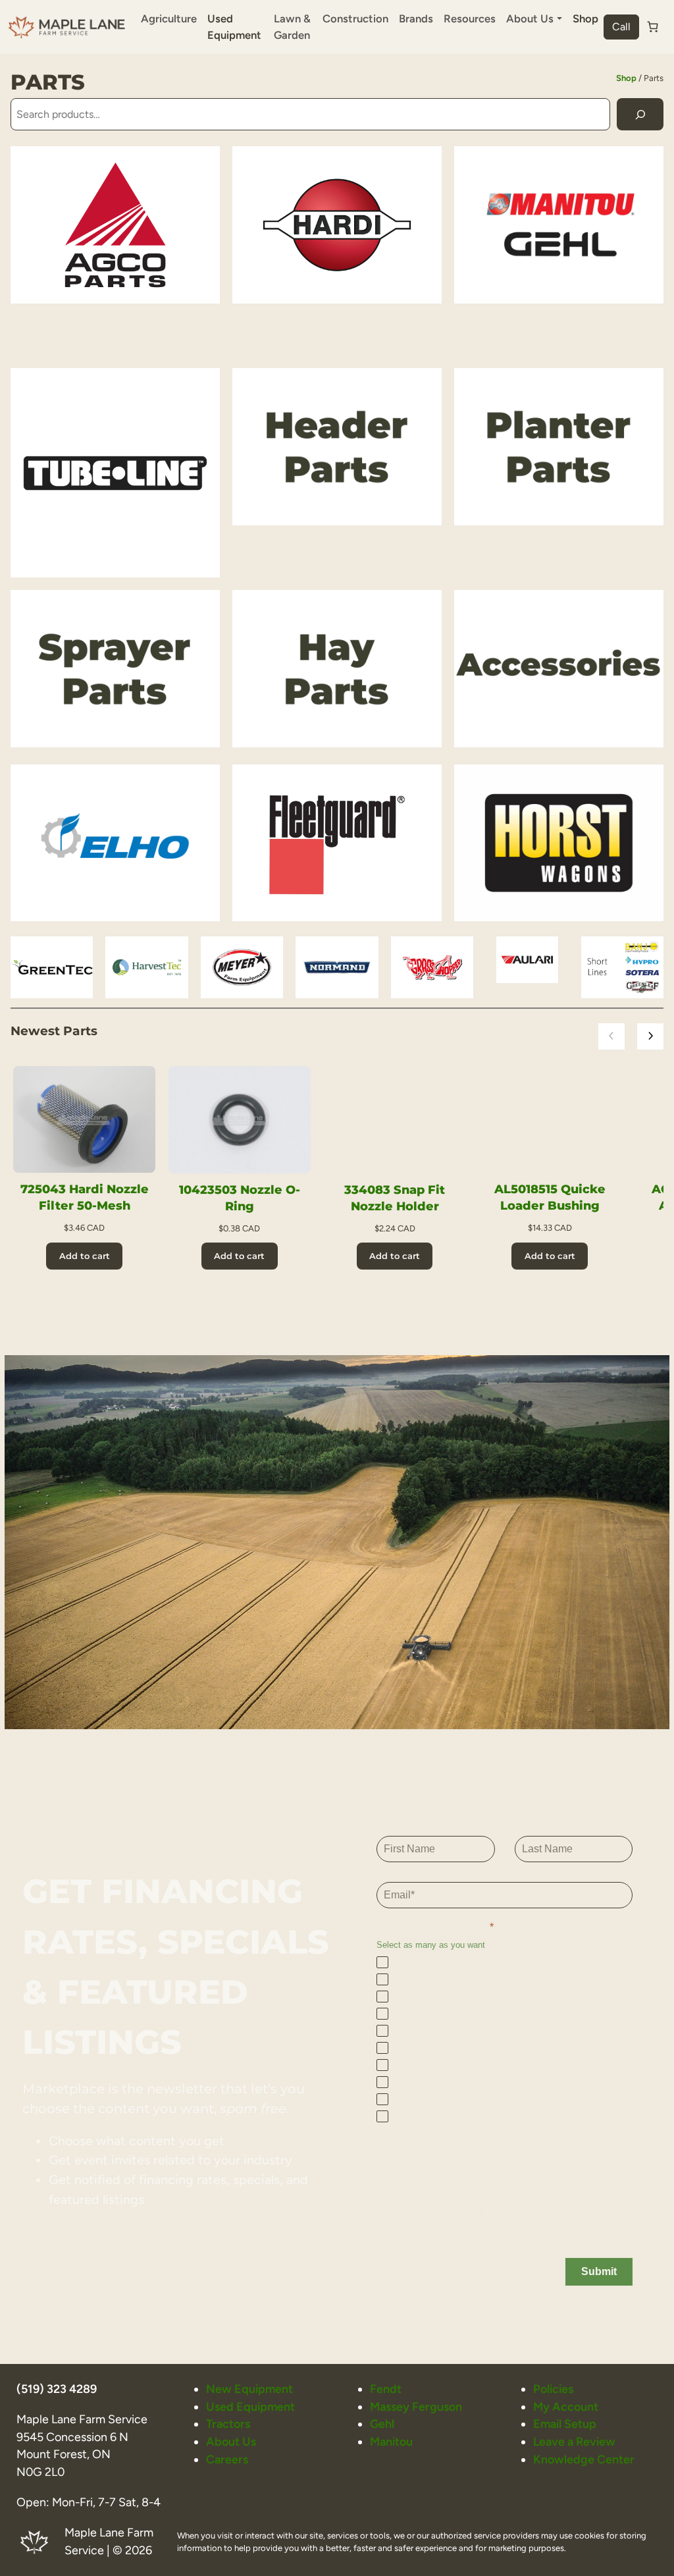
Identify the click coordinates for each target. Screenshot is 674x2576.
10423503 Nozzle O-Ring (240, 1198)
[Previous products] (611, 1036)
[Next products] (650, 1036)
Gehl (382, 2424)
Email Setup (565, 2424)
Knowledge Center (584, 2459)
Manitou (391, 2441)
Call (621, 27)
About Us (231, 2441)
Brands (416, 18)
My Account (566, 2406)
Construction (355, 18)
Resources (470, 18)
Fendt (386, 2389)
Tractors (228, 2424)
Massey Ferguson (416, 2406)
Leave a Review (574, 2441)
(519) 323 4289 (57, 2389)
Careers (227, 2459)
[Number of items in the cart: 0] (653, 27)
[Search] (640, 114)
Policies (553, 2389)
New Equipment (249, 2389)
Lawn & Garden (292, 27)
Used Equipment (234, 27)
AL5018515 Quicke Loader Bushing (550, 1197)
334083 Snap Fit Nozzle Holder (395, 1198)
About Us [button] (530, 18)
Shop (585, 18)
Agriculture (169, 18)
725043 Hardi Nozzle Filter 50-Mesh (85, 1197)
